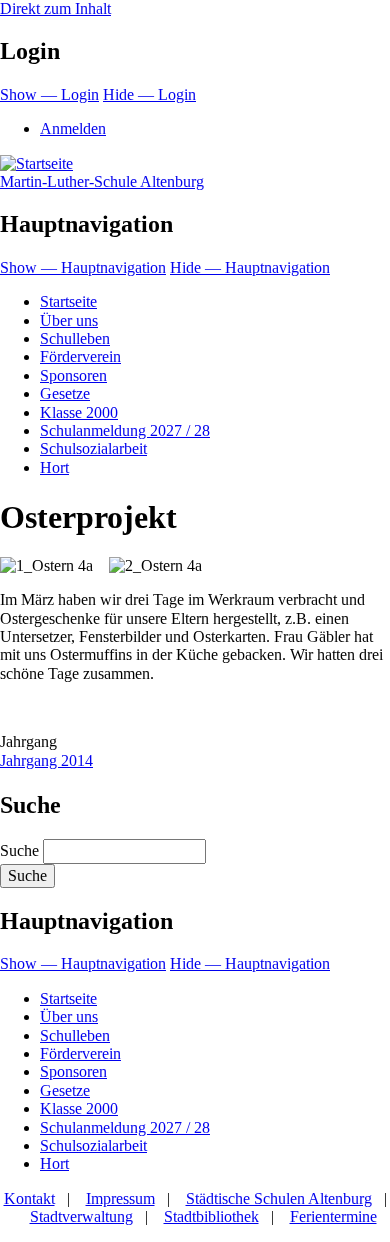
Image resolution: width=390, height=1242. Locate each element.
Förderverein (80, 356)
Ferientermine (333, 1216)
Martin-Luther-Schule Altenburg (102, 181)
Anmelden (73, 128)
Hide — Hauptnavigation (250, 267)
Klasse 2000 (79, 412)
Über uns (69, 320)
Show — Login (49, 94)
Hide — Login (149, 94)
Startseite (68, 301)
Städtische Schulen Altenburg (279, 1198)
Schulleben (75, 338)
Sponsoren (73, 375)
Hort (54, 467)
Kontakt (29, 1198)
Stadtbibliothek (211, 1216)
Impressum (120, 1198)
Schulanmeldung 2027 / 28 (125, 430)
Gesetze (65, 393)
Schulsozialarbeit (93, 448)
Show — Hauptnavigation (83, 267)
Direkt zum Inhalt (55, 8)
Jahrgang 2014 (46, 760)
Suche (19, 850)
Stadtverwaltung (81, 1216)
